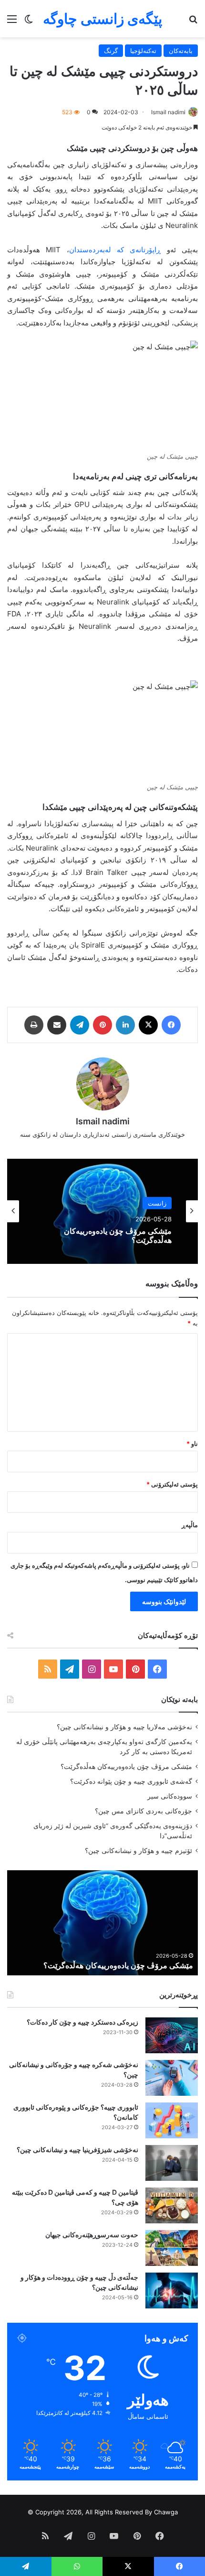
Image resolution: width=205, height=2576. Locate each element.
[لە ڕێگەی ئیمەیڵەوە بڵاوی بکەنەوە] (57, 1025)
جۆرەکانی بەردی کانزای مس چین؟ (143, 1811)
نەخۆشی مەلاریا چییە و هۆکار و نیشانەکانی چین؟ (124, 1727)
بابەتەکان (181, 51)
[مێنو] (12, 22)
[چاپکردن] (34, 1025)
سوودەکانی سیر (170, 1796)
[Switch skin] (29, 22)
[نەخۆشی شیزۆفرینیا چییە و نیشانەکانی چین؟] (172, 2163)
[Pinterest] (102, 1025)
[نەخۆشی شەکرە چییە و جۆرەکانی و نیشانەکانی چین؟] (172, 2078)
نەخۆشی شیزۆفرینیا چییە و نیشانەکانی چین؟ (77, 2150)
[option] (102, 1211)
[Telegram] (80, 1025)
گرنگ (111, 51)
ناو (192, 1444)
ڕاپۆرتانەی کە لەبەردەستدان (115, 250)
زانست (157, 1203)
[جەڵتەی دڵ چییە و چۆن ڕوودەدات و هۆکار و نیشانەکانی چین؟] (172, 2290)
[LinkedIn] (125, 1025)
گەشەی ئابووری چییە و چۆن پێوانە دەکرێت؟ (131, 1781)
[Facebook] (171, 1025)
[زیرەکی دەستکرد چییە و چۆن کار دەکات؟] (172, 2035)
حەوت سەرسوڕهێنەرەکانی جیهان (92, 2235)
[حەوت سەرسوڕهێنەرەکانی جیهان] (172, 2248)
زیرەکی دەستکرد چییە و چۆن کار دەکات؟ (82, 2022)
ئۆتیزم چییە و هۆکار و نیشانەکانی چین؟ (138, 1851)
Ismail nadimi (168, 112)
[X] (148, 1025)
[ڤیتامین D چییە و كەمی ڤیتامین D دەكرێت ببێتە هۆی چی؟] (172, 2205)
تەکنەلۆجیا (143, 51)
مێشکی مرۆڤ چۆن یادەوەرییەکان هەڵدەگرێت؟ (118, 1236)
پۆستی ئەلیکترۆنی (172, 1484)
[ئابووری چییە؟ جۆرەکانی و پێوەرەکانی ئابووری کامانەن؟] (172, 2120)
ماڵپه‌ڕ (190, 1525)
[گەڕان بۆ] (193, 22)
